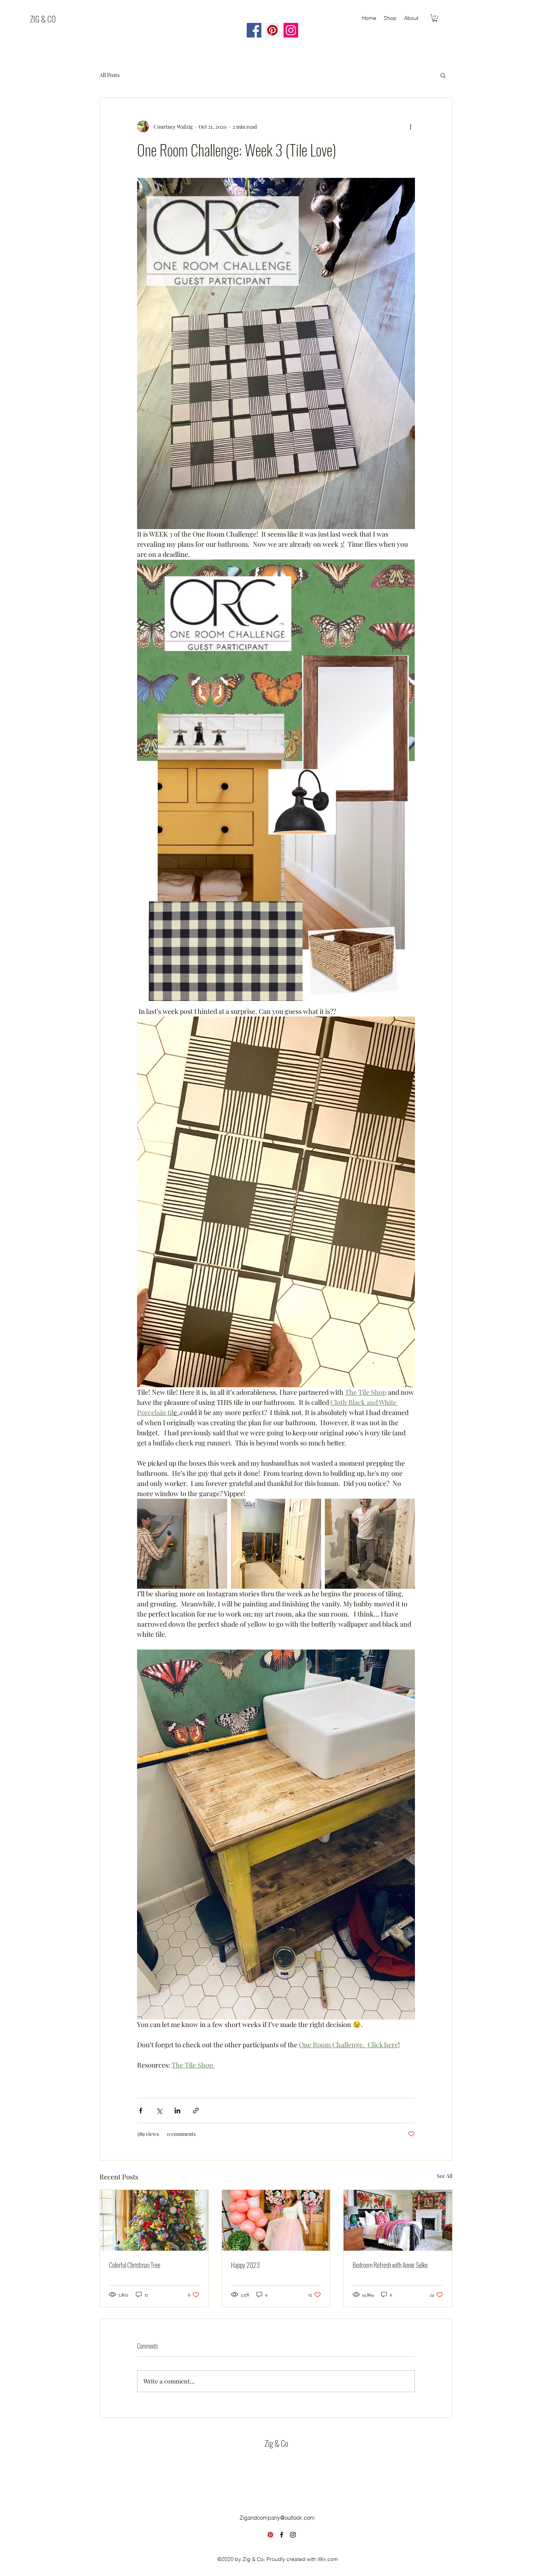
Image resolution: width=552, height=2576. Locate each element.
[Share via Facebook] (141, 2111)
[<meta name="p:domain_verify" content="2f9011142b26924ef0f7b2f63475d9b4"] (272, 30)
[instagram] (293, 2535)
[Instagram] (291, 30)
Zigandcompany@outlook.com (277, 2518)
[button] (435, 18)
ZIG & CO (43, 19)
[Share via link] (196, 2111)
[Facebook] (254, 30)
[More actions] (410, 126)
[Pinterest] (270, 2535)
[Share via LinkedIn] (177, 2111)
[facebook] (282, 2535)
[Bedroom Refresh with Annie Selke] (398, 2220)
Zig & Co (276, 2443)
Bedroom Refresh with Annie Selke (390, 2265)
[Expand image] (182, 1544)
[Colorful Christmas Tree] (154, 2220)
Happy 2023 (245, 2265)
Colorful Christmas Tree (135, 2265)
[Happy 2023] (276, 2220)
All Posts (109, 75)
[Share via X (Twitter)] (159, 2111)
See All (445, 2176)
